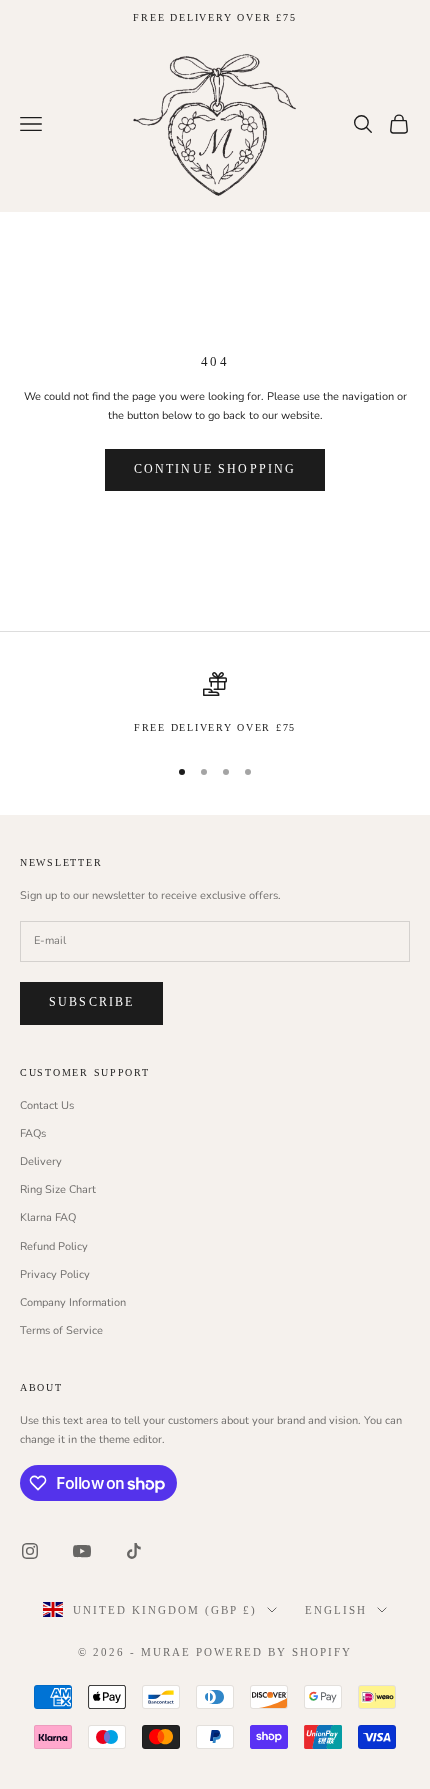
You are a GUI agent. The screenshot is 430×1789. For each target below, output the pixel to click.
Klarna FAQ (48, 1217)
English (336, 1610)
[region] (215, 704)
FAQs (33, 1133)
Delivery (41, 1161)
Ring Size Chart (58, 1189)
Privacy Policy (55, 1274)
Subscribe (91, 1002)
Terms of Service (61, 1330)
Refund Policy (54, 1246)
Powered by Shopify (274, 1652)
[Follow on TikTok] (134, 1551)
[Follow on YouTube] (82, 1551)
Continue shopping (215, 469)
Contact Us (47, 1105)
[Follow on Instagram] (30, 1551)
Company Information (73, 1302)
